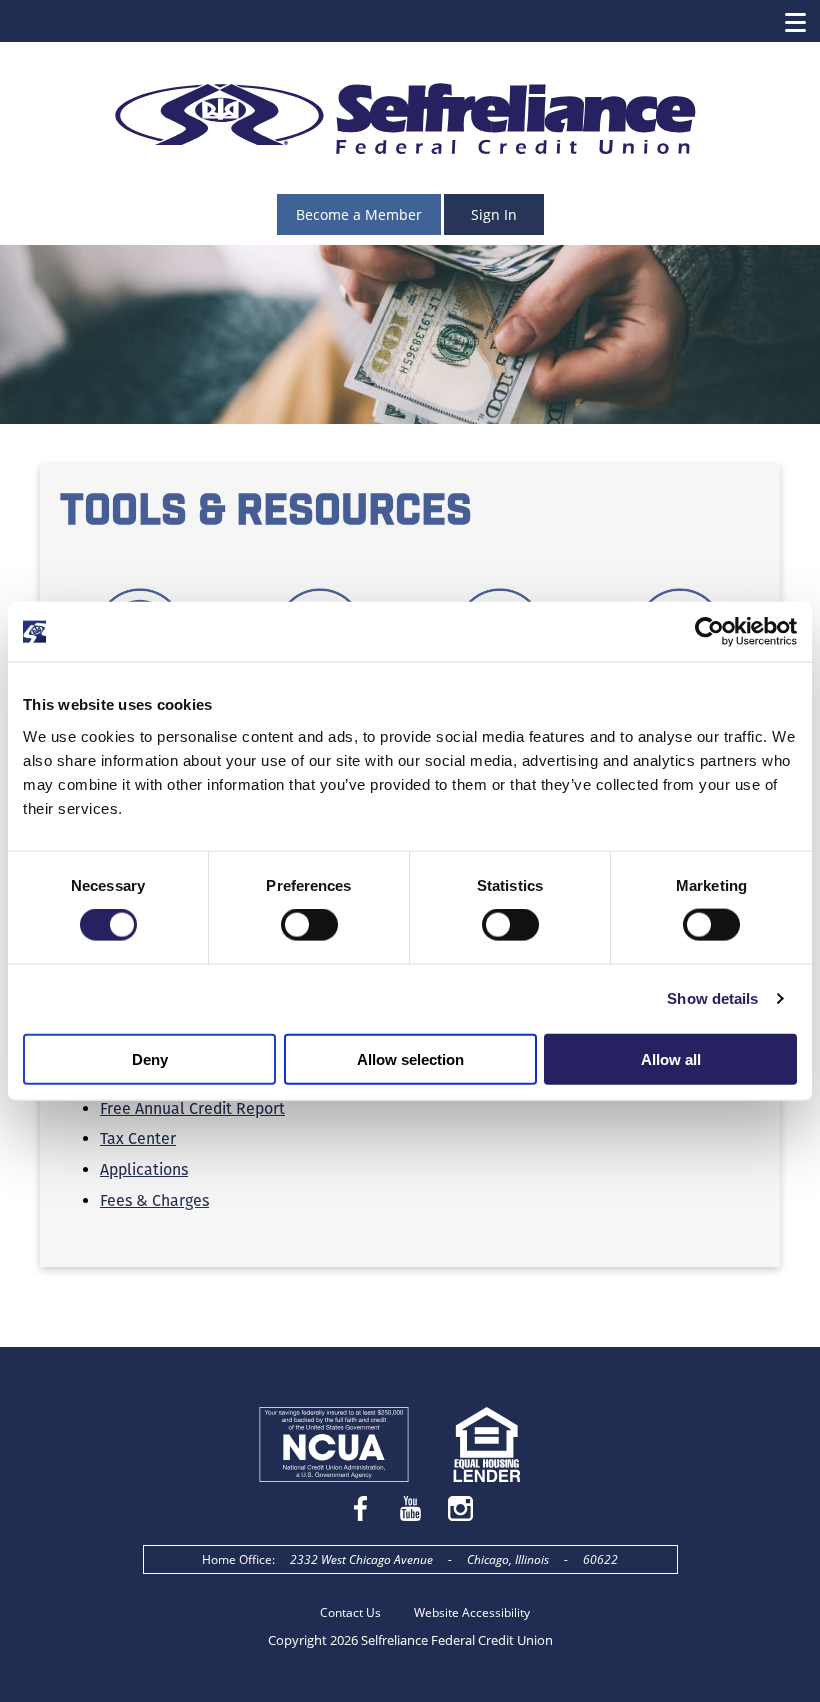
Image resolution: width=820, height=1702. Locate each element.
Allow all (671, 1058)
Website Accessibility (472, 1612)
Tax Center (138, 1138)
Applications (144, 1169)
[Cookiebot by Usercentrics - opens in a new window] (709, 632)
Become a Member (359, 214)
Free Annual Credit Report (192, 1108)
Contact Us (350, 1612)
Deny (150, 1058)
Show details (712, 998)
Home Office (237, 1559)
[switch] (309, 925)
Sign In (494, 214)
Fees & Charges (154, 1200)
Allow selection (410, 1058)
